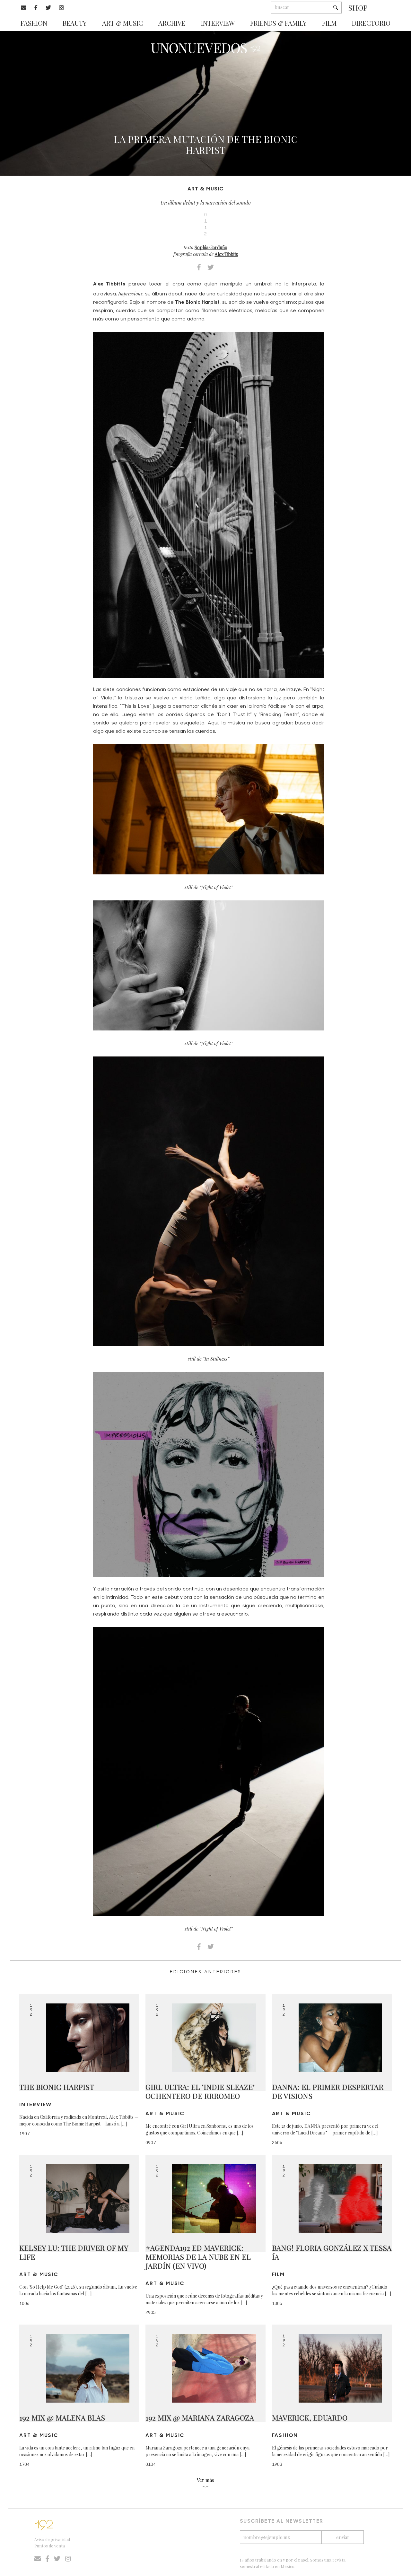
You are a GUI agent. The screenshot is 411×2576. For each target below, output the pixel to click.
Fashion (34, 23)
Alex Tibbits (226, 254)
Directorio (371, 23)
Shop (358, 8)
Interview (218, 23)
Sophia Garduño (211, 247)
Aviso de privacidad (52, 2539)
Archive (172, 23)
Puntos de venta (50, 2546)
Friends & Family (278, 23)
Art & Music (122, 23)
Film (329, 23)
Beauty (75, 23)
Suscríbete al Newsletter (282, 2521)
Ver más (205, 2480)
